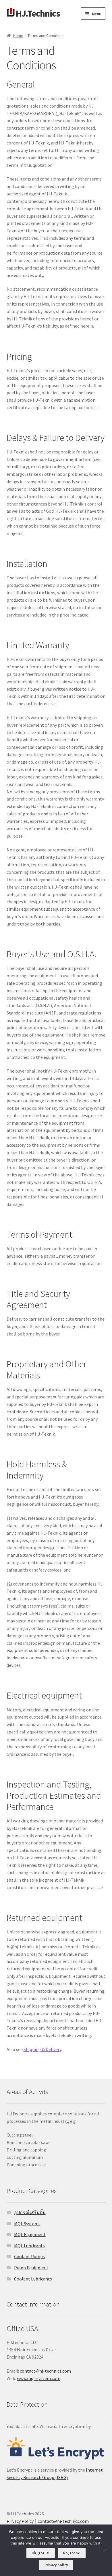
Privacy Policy (20, 2521)
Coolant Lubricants (33, 2279)
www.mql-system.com (39, 2378)
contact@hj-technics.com (45, 2371)
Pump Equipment (31, 2268)
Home (18, 35)
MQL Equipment (30, 2234)
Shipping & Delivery (42, 2049)
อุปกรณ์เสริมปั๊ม (30, 2212)
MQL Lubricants (29, 2246)
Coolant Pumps (29, 2256)
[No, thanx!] (105, 2550)
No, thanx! (72, 2553)
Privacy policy (56, 2565)
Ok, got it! (40, 2553)
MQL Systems (27, 2224)
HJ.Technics (38, 13)
